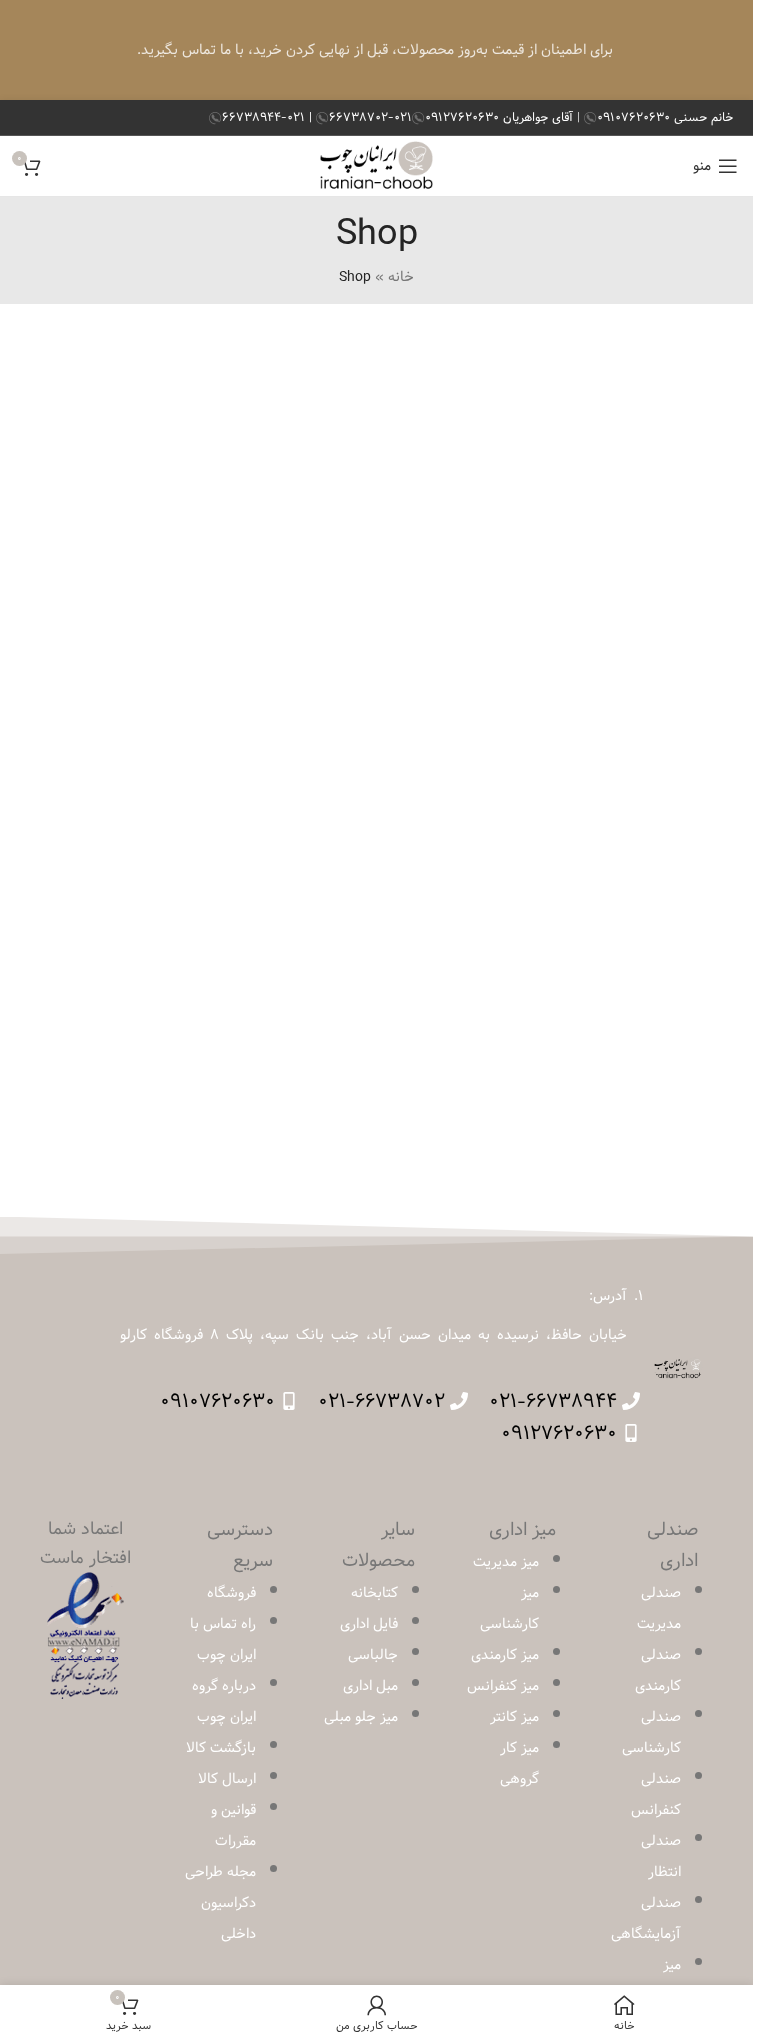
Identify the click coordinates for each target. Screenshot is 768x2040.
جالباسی (373, 1655)
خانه (401, 277)
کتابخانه (374, 1593)
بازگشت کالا (221, 1748)
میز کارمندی (505, 1655)
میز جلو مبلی (361, 1717)
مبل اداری (370, 1686)
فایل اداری (369, 1624)
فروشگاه (231, 1593)
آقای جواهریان (501, 117)
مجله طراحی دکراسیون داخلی (220, 1903)
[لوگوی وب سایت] (376, 166)
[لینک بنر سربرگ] (376, 50)
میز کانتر (514, 1717)
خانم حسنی (665, 117)
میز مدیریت (506, 1562)
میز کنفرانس (503, 1686)
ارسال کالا (227, 1779)
